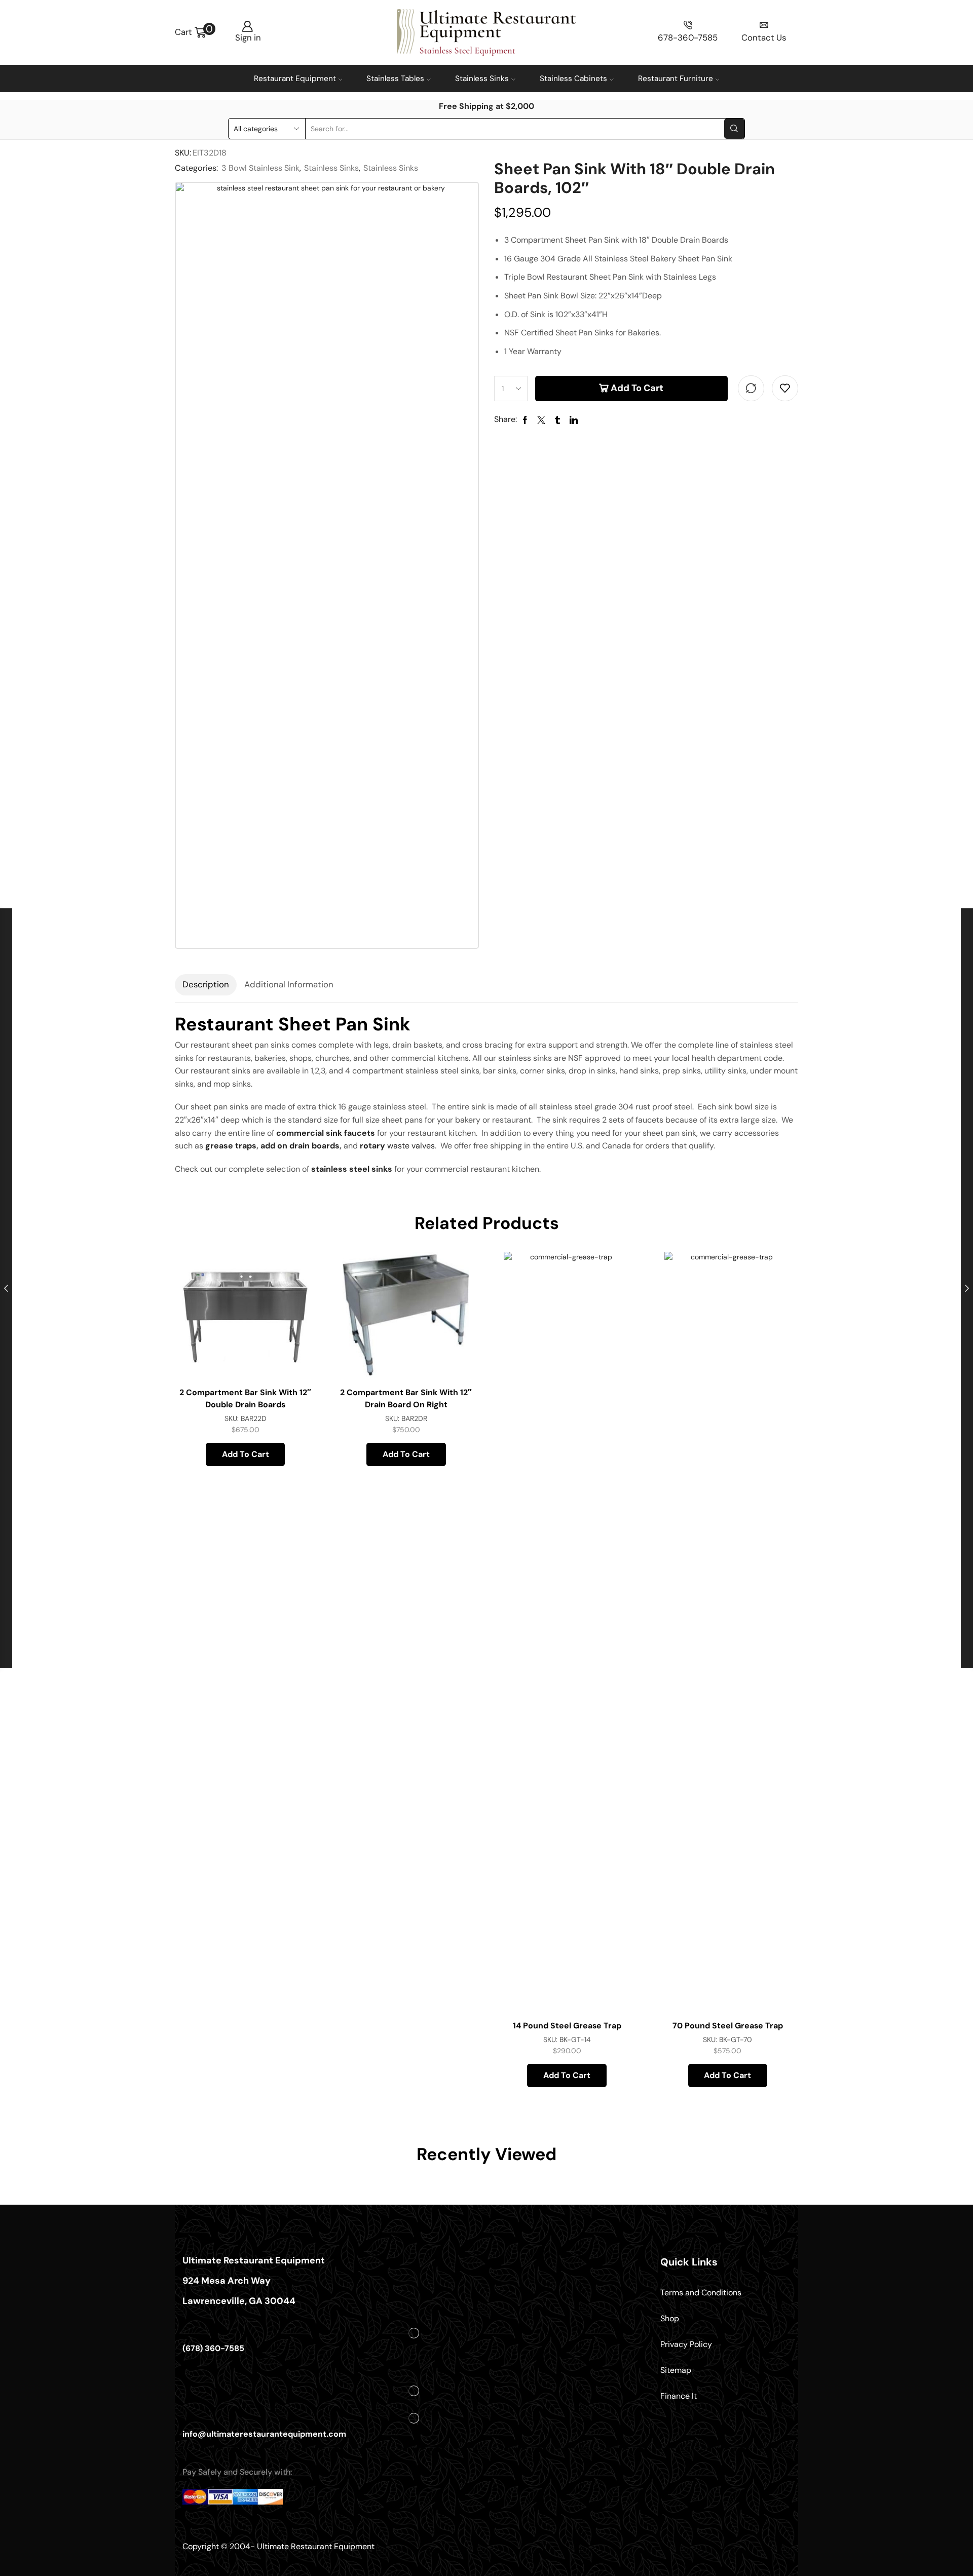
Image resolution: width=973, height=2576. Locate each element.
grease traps (231, 1146)
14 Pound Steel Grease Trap (567, 2026)
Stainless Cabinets (573, 79)
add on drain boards (300, 1146)
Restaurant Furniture (676, 79)
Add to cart (637, 388)
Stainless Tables (395, 79)
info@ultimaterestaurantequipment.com (264, 2434)
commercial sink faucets (326, 1133)
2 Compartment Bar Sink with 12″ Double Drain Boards (245, 1398)
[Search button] (734, 129)
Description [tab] (206, 984)
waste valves (397, 1146)
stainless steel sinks (352, 1169)
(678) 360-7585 (213, 2348)
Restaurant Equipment (295, 79)
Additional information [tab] (289, 984)
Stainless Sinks (482, 79)
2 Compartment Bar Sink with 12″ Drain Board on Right (406, 1398)
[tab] (206, 985)
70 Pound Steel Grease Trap (728, 2026)
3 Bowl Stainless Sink (260, 168)
